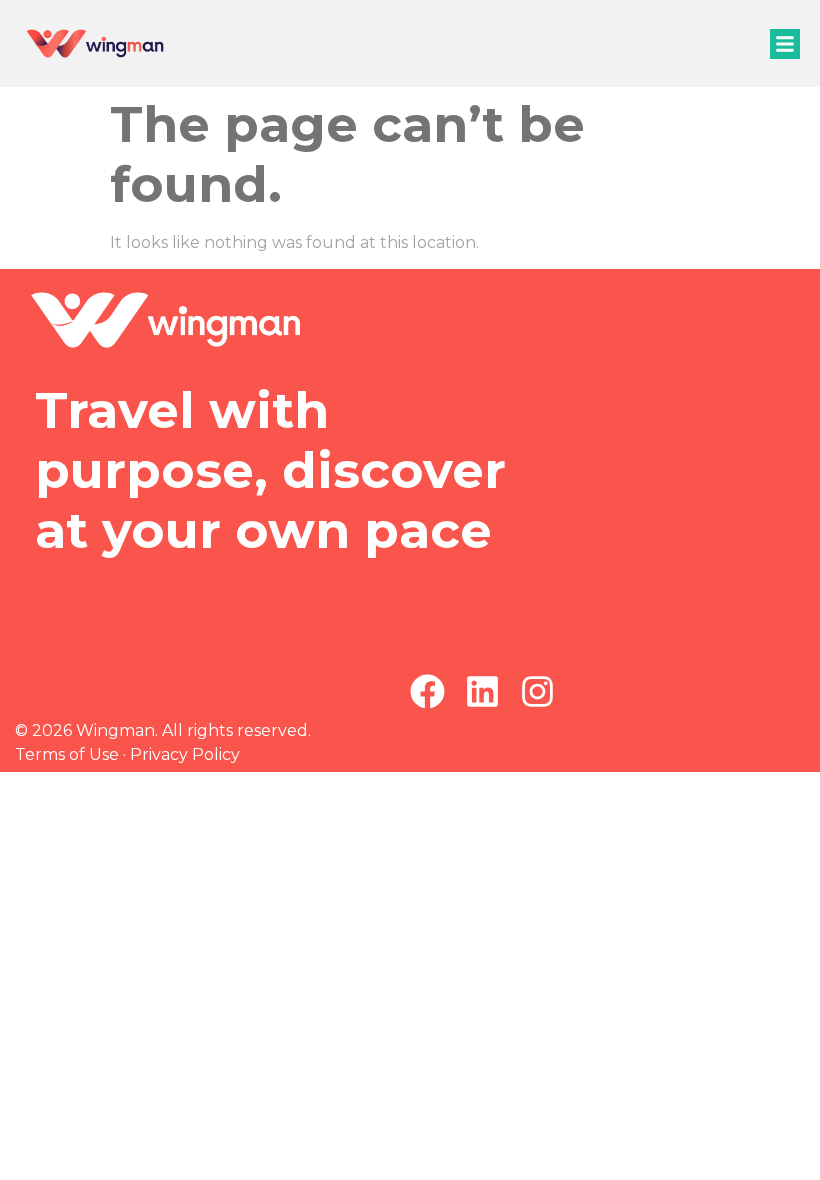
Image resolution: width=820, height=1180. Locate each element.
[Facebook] (427, 691)
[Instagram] (537, 691)
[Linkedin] (482, 691)
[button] (785, 44)
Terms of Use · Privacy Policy (127, 754)
